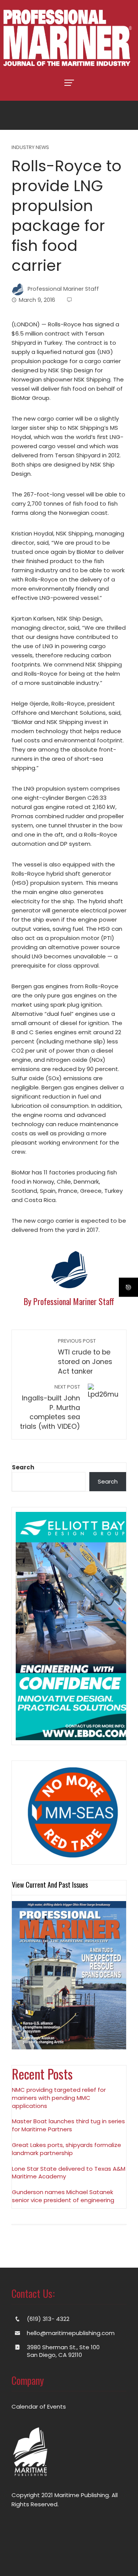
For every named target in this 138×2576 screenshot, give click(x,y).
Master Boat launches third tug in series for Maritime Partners (68, 2125)
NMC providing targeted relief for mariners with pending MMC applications (59, 2098)
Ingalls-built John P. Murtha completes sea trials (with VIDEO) (50, 1407)
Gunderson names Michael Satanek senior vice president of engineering (63, 2196)
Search (23, 1467)
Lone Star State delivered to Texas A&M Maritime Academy (69, 2173)
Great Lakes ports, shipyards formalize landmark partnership (67, 2149)
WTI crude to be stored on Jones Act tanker (85, 1357)
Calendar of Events (39, 2407)
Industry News (30, 148)
